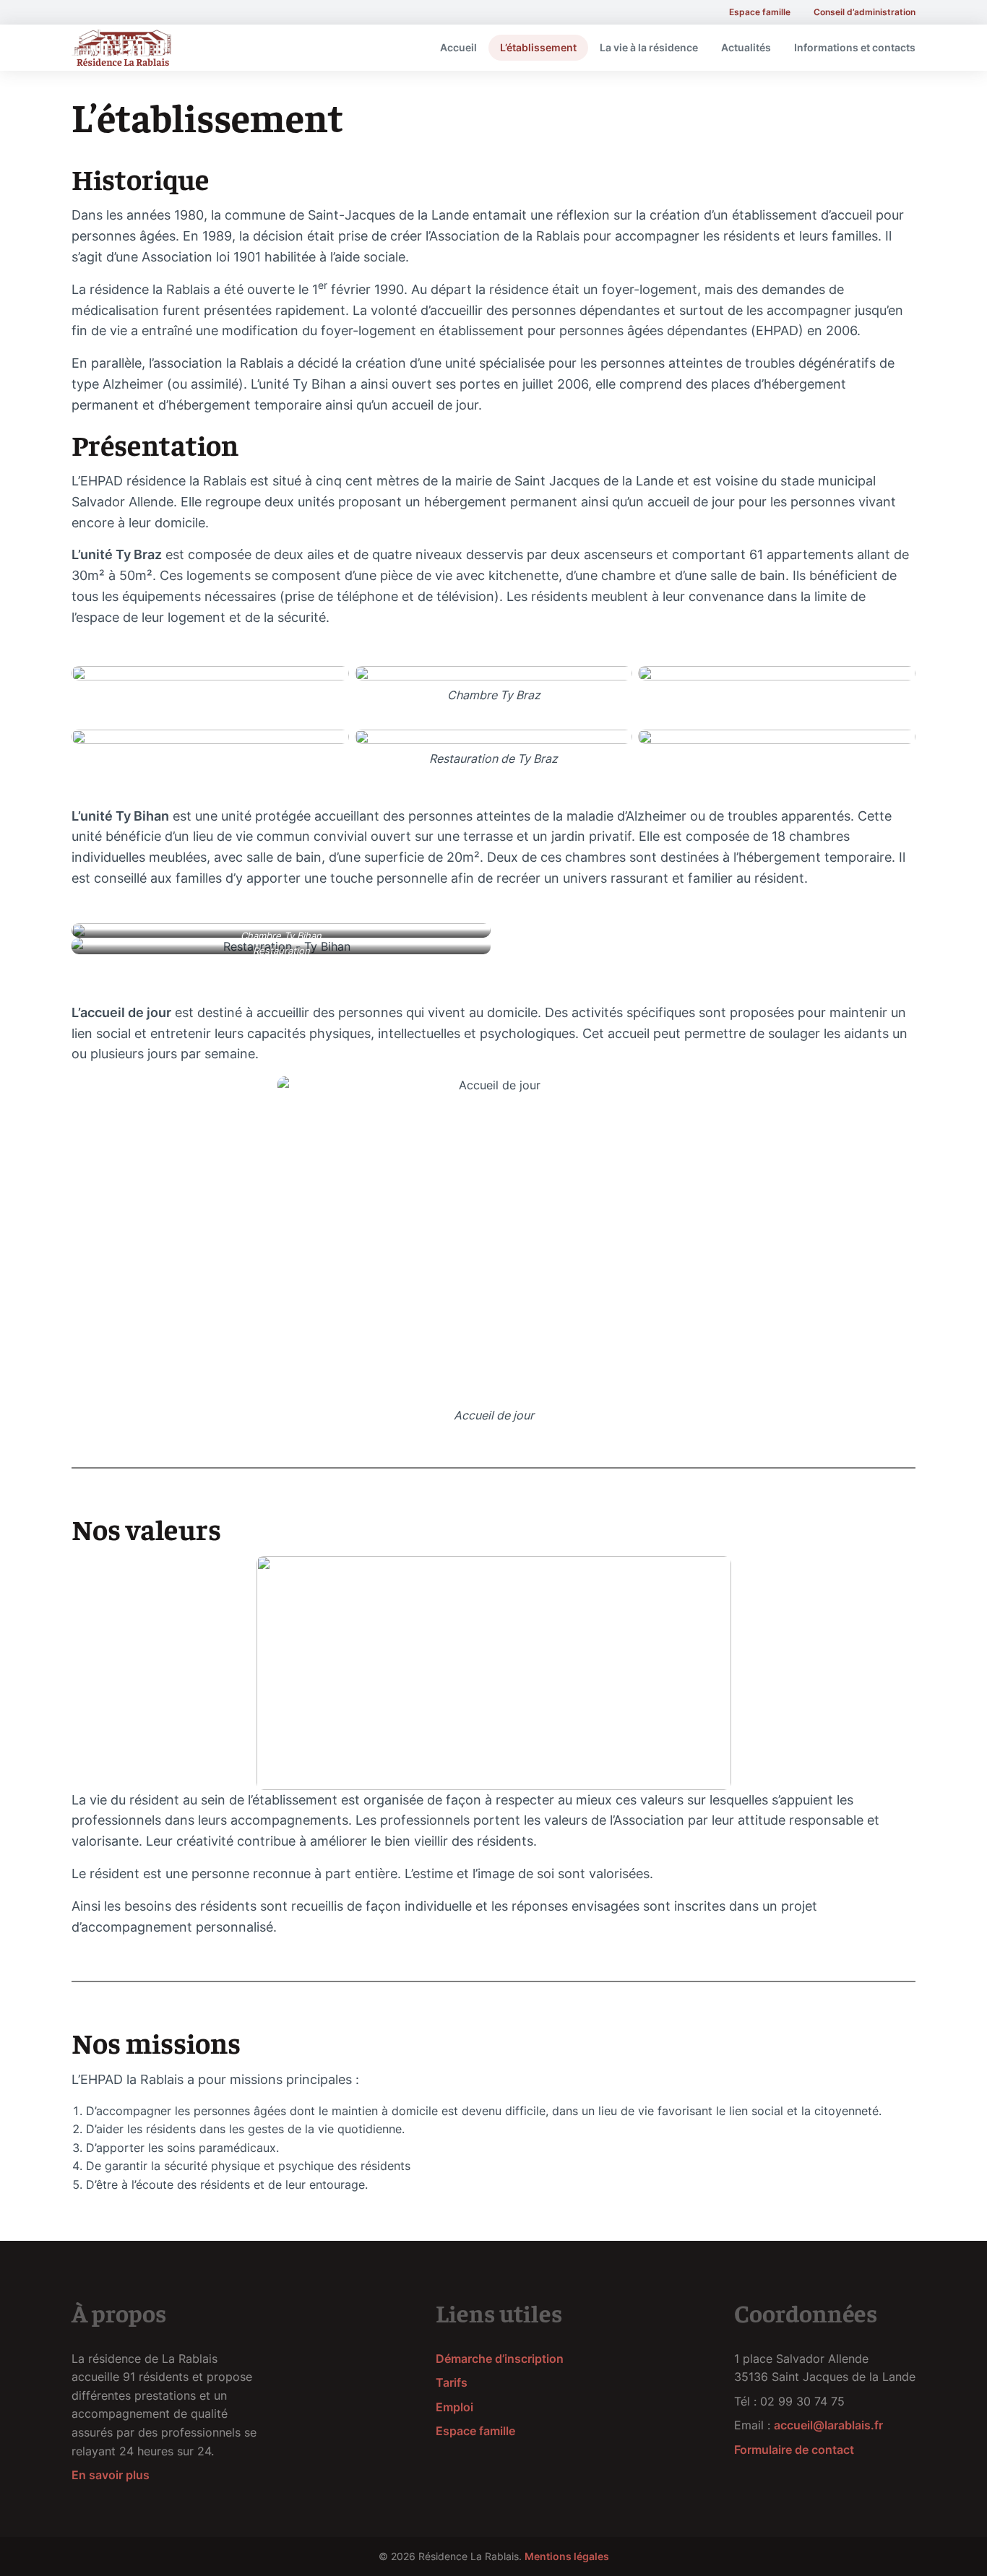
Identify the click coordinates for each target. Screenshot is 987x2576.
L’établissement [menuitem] (538, 47)
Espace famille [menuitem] (760, 12)
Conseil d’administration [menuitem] (865, 12)
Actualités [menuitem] (746, 47)
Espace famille (475, 2431)
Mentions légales (567, 2556)
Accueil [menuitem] (458, 47)
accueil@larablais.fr (828, 2425)
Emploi (454, 2407)
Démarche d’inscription (500, 2359)
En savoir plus (111, 2475)
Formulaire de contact (794, 2450)
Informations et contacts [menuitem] (855, 47)
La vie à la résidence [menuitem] (649, 47)
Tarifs (452, 2382)
